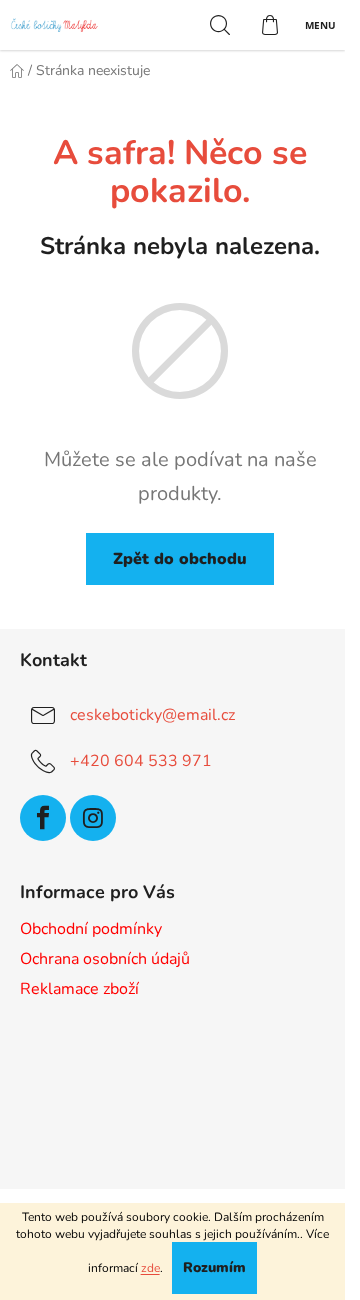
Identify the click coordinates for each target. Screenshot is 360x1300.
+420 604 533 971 (141, 761)
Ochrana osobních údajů (105, 959)
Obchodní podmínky (91, 929)
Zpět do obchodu (180, 559)
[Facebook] (43, 818)
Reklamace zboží (79, 989)
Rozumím (214, 1267)
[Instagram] (93, 818)
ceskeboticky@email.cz (152, 715)
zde (150, 1268)
